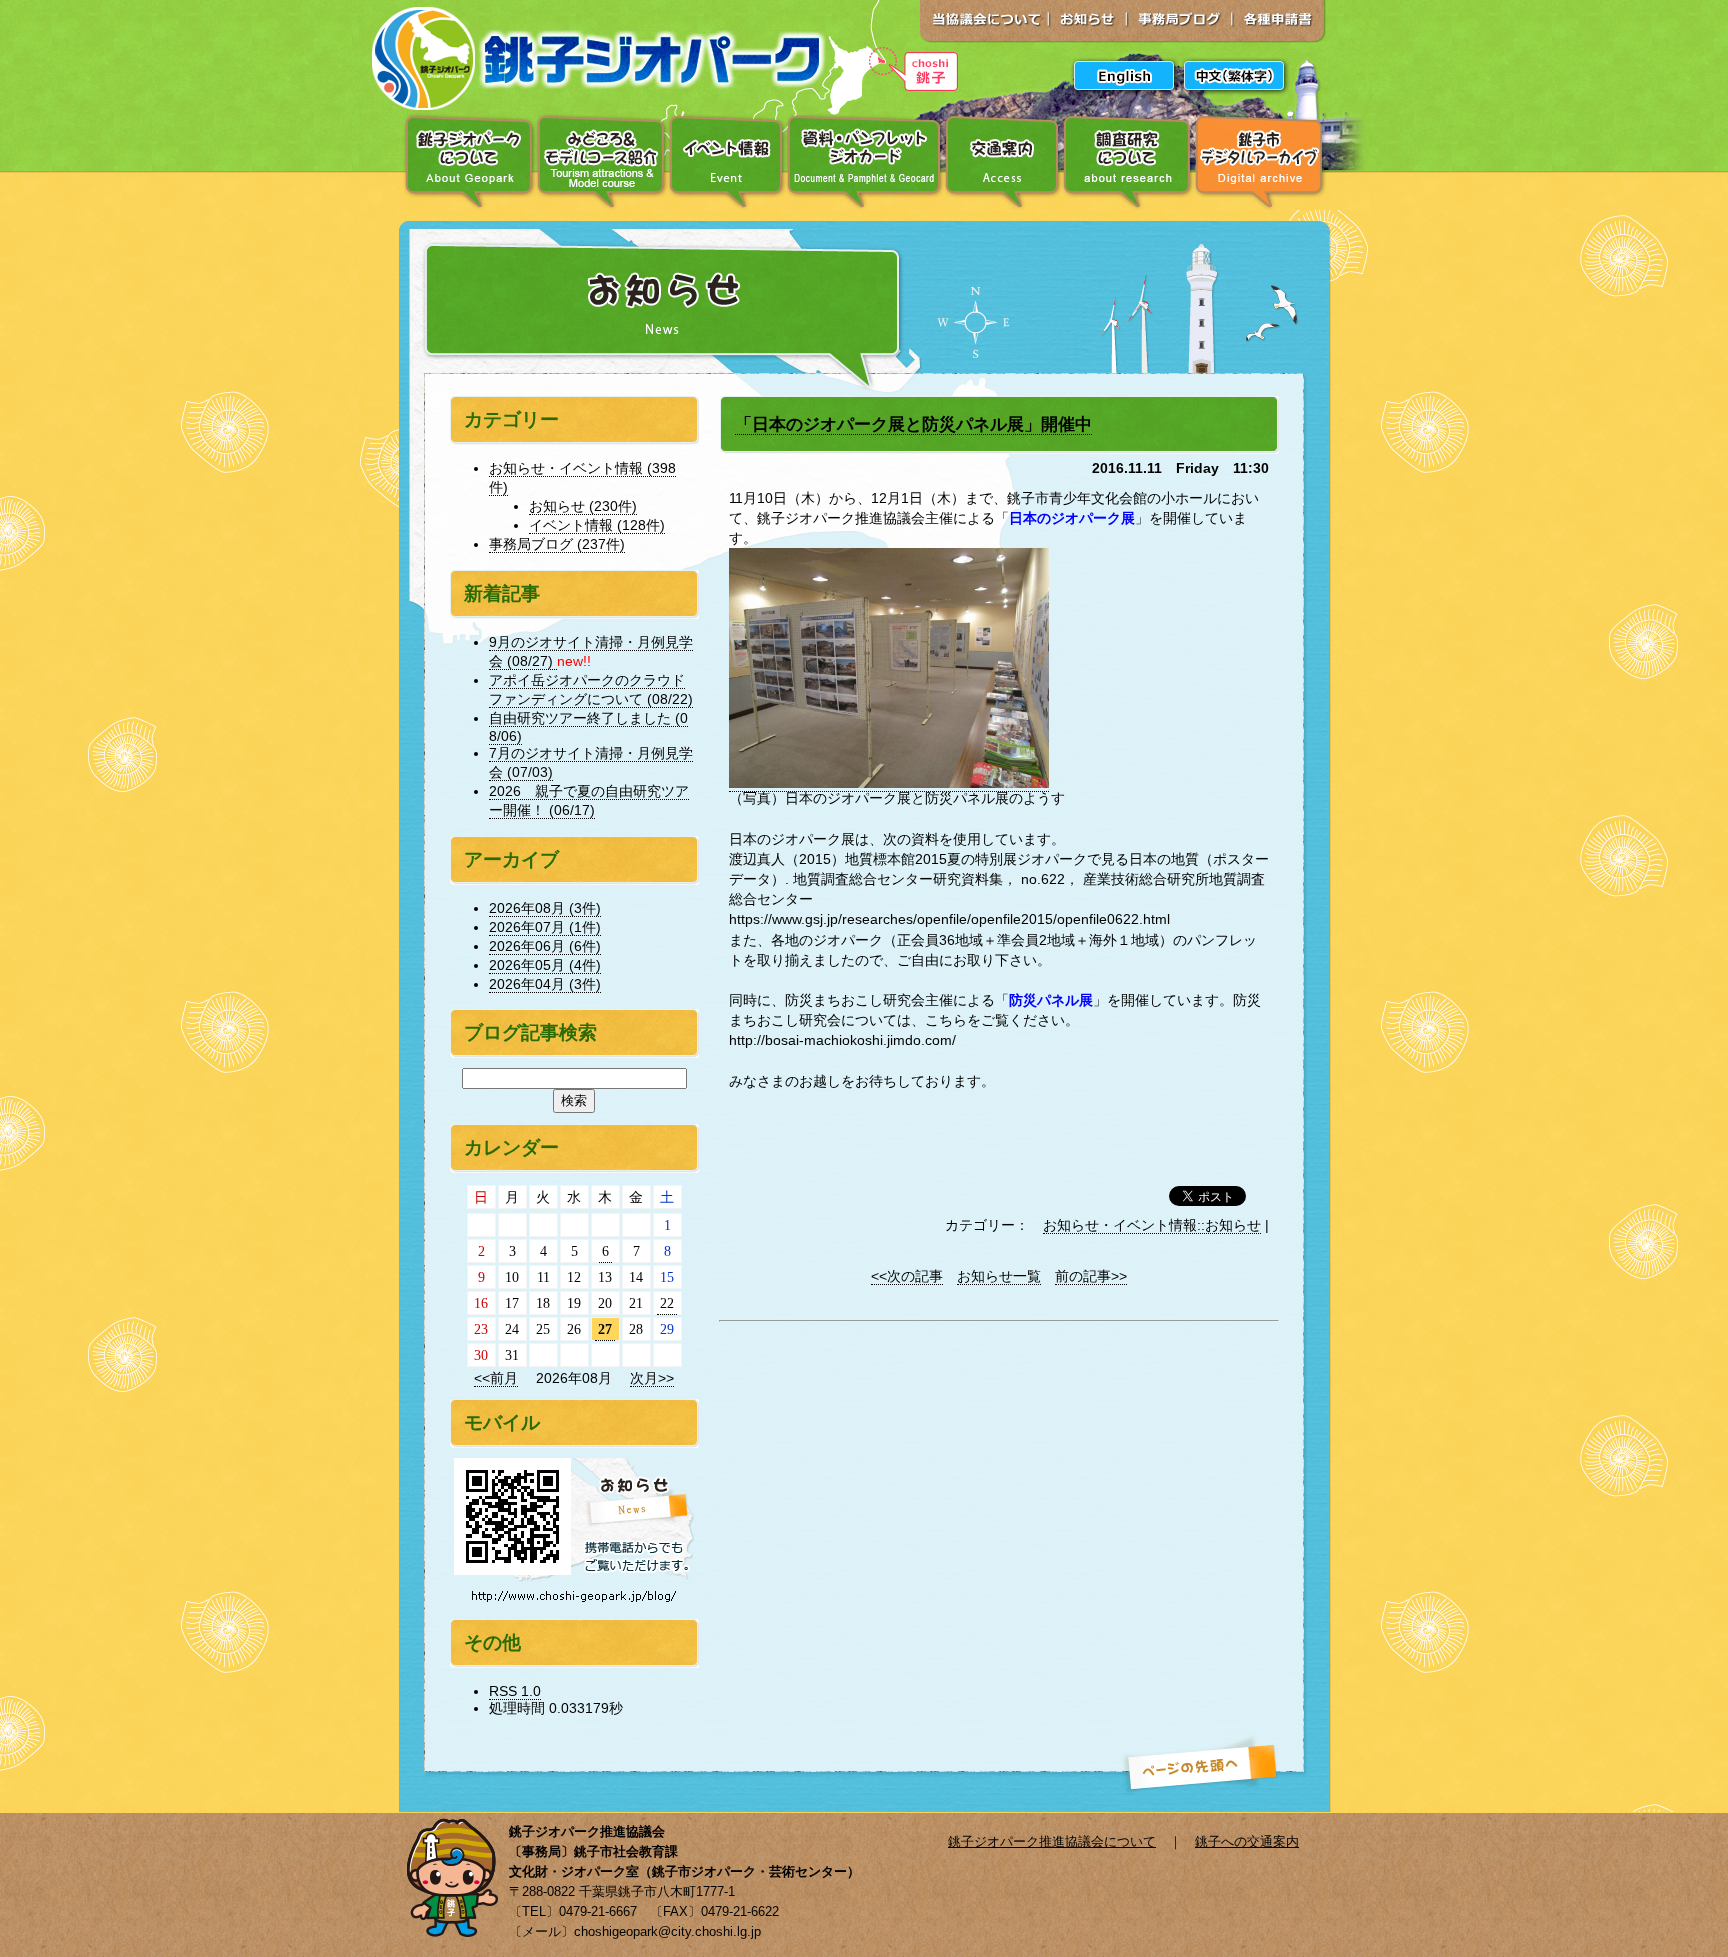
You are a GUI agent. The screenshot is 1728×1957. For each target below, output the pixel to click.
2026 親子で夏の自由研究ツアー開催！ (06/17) (589, 800)
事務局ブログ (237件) (557, 544)
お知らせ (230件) (583, 506)
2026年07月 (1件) (545, 927)
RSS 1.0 (515, 1691)
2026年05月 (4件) (545, 965)
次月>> (652, 1378)
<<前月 (496, 1378)
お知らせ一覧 (999, 1276)
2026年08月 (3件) (545, 908)
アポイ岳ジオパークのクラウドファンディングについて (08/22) (591, 689)
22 (667, 1303)
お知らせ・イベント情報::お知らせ (1152, 1225)
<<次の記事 (907, 1276)
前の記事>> (1091, 1276)
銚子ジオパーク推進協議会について (1052, 1841)
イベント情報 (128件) (597, 525)
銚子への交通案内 (1247, 1841)
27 (605, 1329)
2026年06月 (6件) (545, 946)
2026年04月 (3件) (545, 984)
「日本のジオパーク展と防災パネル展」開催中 (913, 424)
